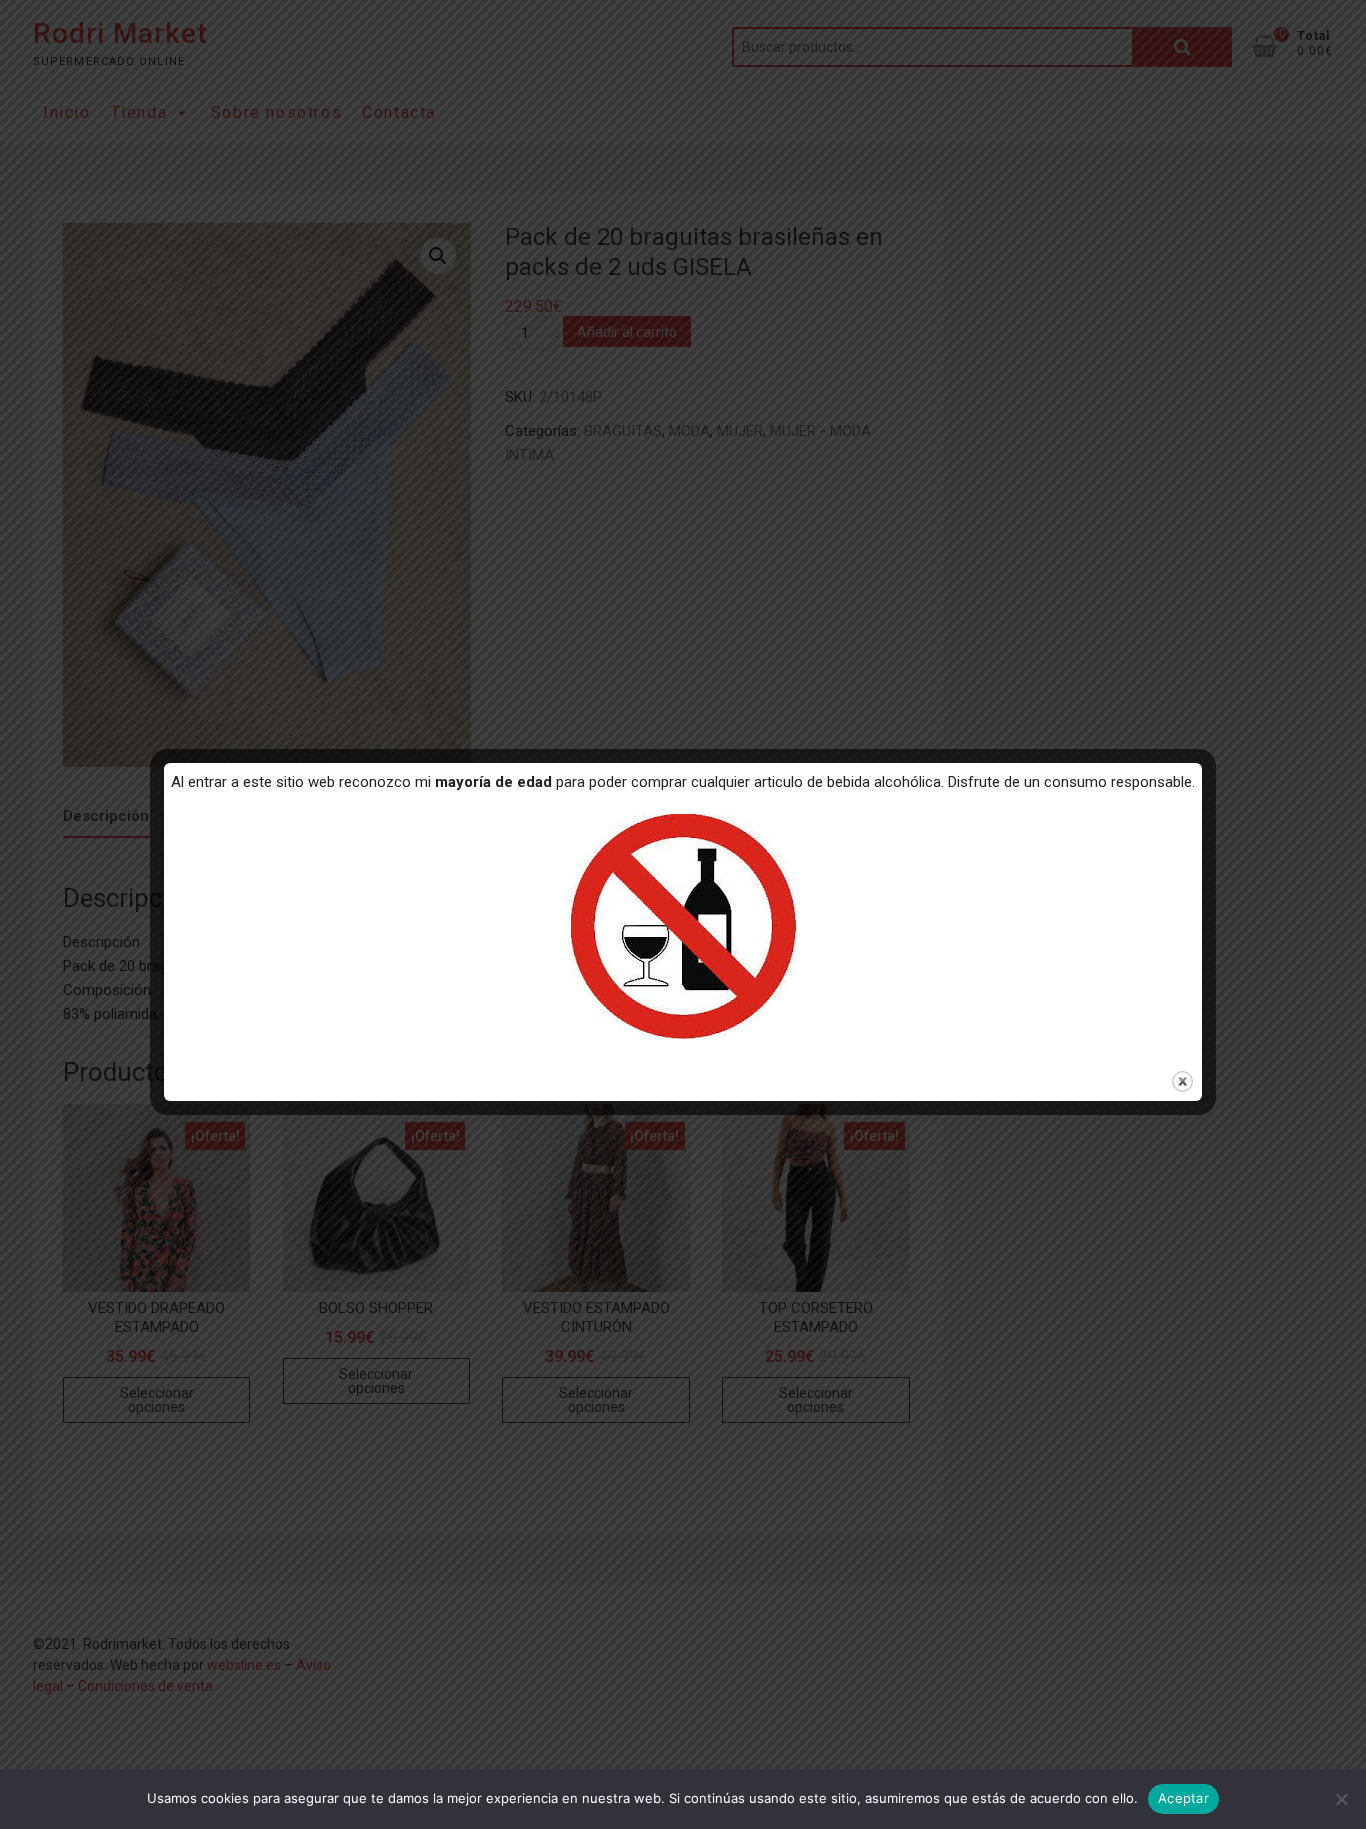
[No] (1341, 1799)
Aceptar (1183, 1798)
